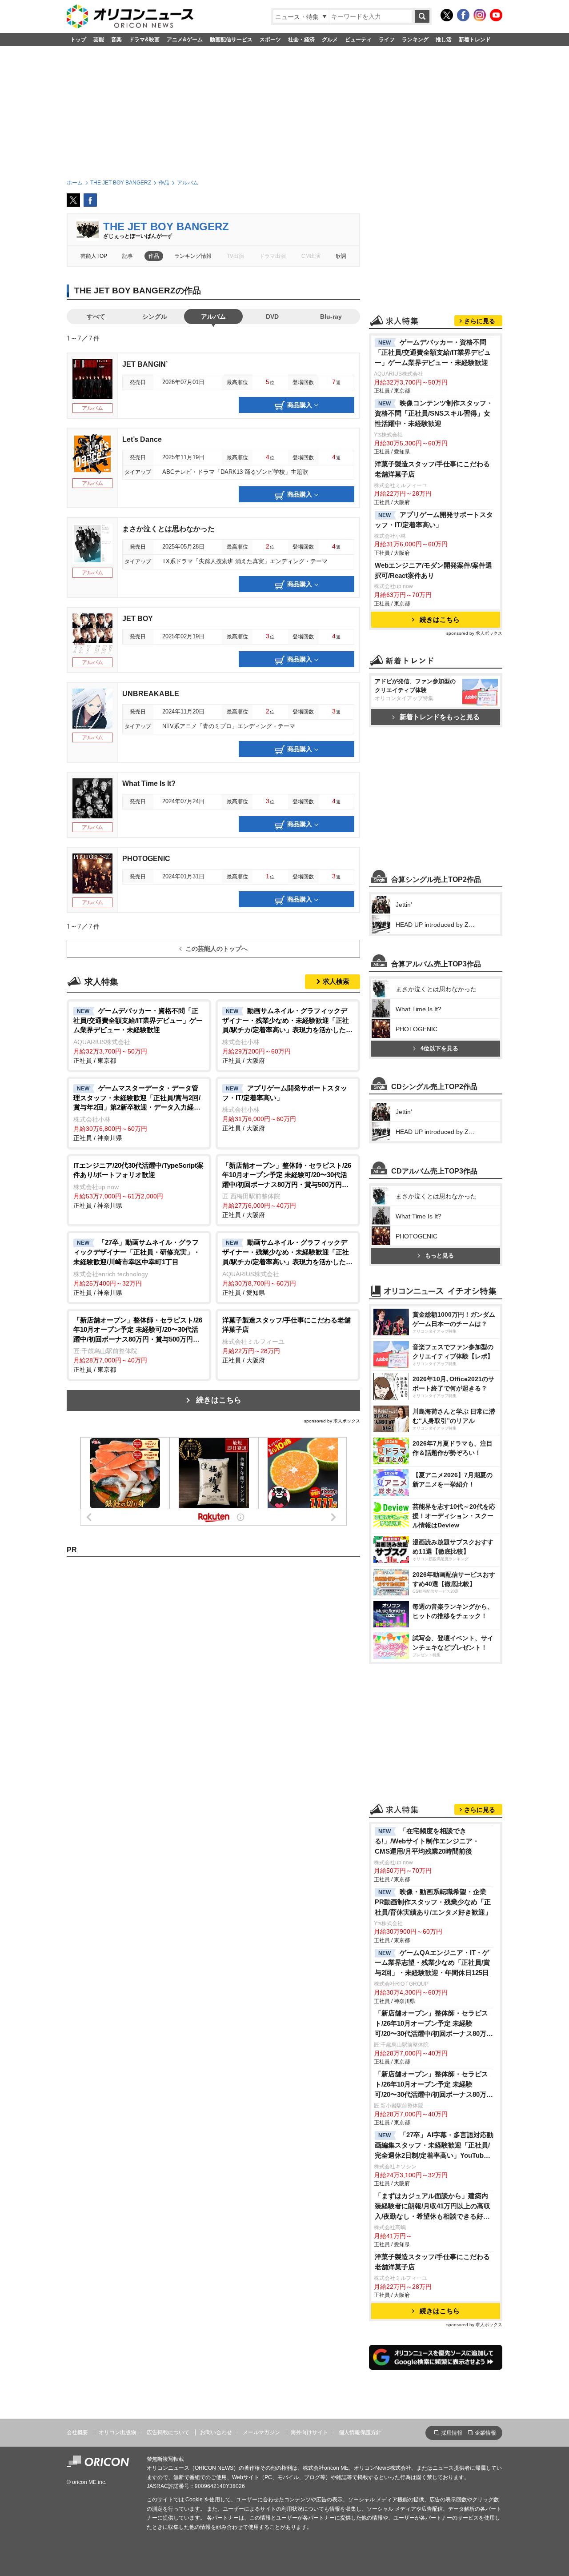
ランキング (415, 40)
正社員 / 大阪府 (287, 1036)
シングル (155, 316)
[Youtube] (496, 15)
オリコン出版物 (117, 2432)
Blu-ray (331, 316)
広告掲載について (168, 2432)
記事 (128, 256)
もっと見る (439, 1256)
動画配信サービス (231, 40)
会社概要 (77, 2432)
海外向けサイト (309, 2432)
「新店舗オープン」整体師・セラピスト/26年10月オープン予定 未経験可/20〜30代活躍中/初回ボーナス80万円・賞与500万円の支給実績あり (431, 2024)
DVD (272, 316)
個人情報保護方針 (360, 2432)
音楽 (116, 40)
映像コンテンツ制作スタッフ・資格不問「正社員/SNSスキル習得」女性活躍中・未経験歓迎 (434, 413)
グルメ (330, 40)
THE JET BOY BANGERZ (166, 226)
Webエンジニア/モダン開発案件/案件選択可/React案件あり (433, 570)
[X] (447, 15)
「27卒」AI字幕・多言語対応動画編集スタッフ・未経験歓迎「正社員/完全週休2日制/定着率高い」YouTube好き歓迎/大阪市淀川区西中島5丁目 (434, 2146)
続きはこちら (219, 1400)
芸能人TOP (94, 256)
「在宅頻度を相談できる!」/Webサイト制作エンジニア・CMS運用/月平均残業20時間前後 (427, 1841)
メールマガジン (261, 2432)
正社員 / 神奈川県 (137, 1113)
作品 (154, 256)
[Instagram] (480, 15)
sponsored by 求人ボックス (332, 1421)
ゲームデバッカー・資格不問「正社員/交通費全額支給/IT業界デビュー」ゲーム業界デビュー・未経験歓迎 (433, 352)
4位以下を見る (439, 1048)
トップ (78, 40)
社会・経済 (301, 40)
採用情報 (452, 2433)
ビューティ (358, 40)
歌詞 (341, 256)
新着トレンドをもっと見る (440, 717)
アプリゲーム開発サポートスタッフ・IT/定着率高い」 (434, 520)
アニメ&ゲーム (185, 40)
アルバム (213, 316)
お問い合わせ (216, 2432)
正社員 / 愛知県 (287, 1267)
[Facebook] (463, 15)
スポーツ (270, 40)
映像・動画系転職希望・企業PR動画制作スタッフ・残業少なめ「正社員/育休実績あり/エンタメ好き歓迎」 (433, 1902)
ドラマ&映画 (144, 40)
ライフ (387, 40)
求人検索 (336, 981)
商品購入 (300, 405)
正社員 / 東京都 (138, 1036)
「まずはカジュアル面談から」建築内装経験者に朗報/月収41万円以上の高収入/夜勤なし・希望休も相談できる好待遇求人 (433, 2207)
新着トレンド (475, 40)
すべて (96, 316)
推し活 (444, 40)
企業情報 (485, 2433)
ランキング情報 (193, 256)
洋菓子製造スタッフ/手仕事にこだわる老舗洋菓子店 (432, 469)
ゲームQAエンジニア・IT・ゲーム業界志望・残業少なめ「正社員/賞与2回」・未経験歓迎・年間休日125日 (432, 1963)
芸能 (99, 40)
